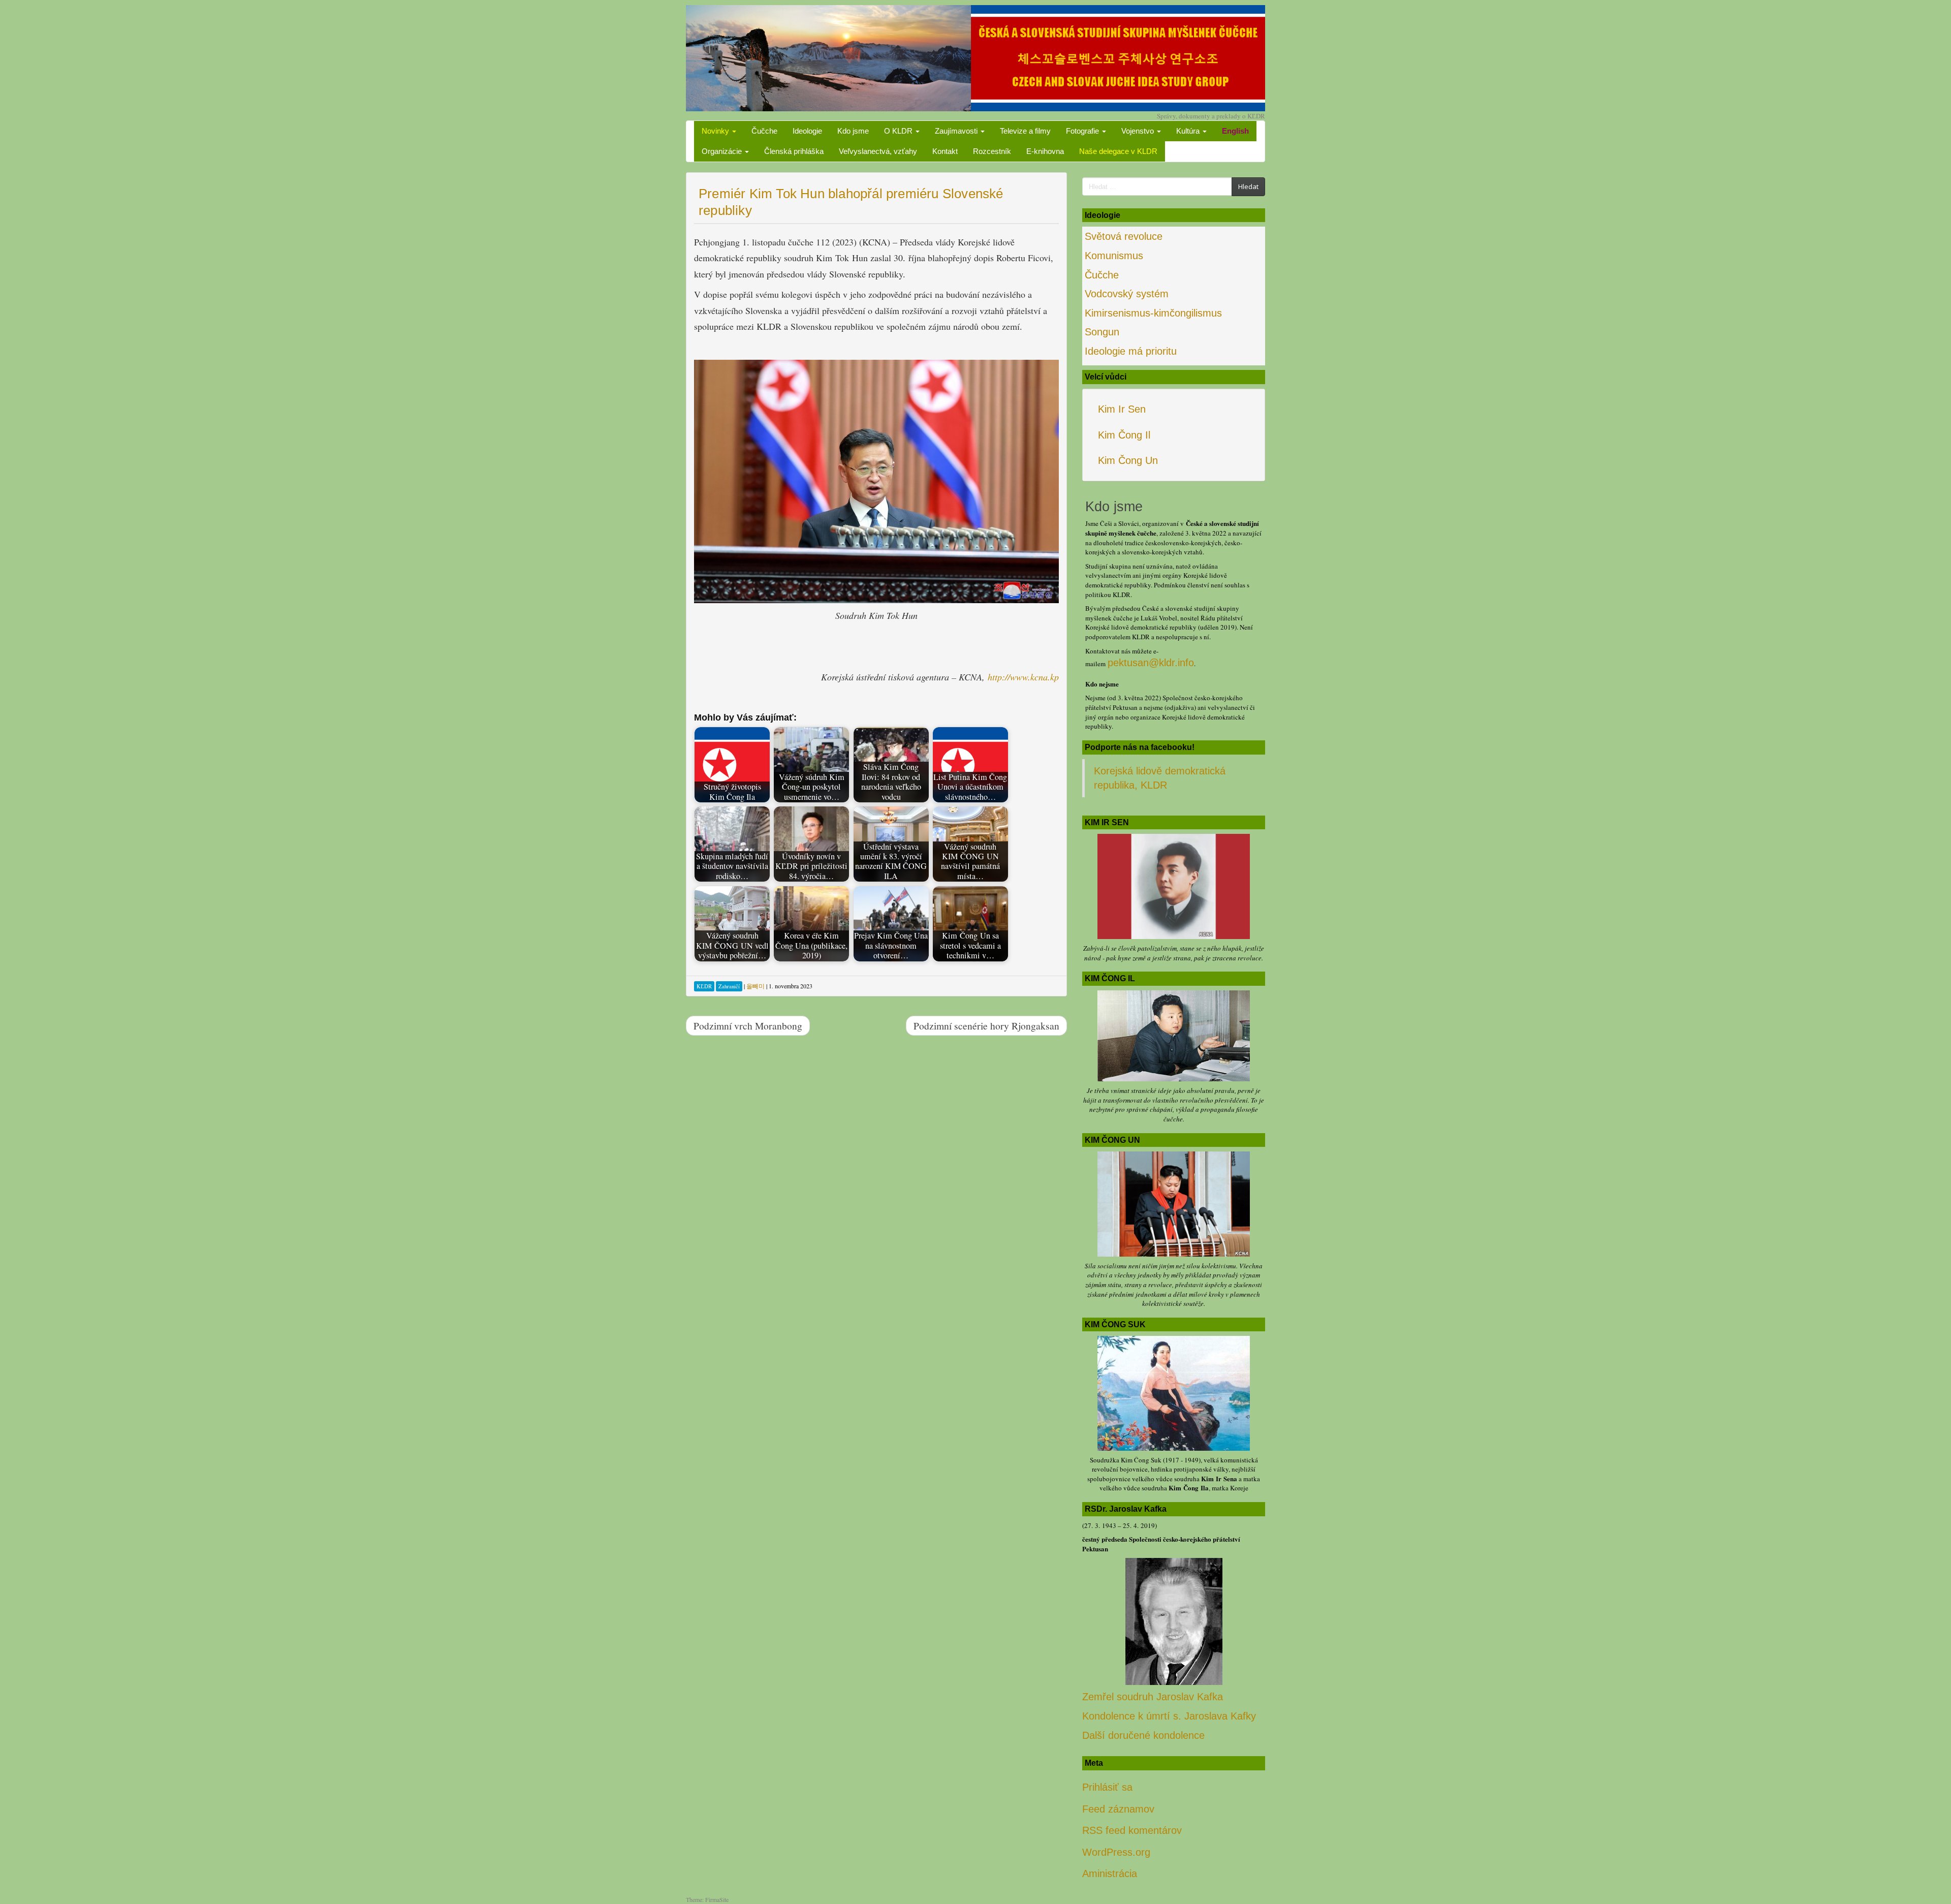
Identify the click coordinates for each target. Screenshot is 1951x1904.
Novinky (716, 131)
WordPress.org (1116, 1852)
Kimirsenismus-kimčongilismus (1153, 313)
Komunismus (1114, 256)
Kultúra (1189, 131)
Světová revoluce (1124, 236)
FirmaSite (717, 1899)
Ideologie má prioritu (1131, 351)
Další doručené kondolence (1143, 1735)
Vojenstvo (1139, 131)
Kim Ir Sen (1122, 409)
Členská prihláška (794, 151)
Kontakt (945, 151)
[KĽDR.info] (975, 57)
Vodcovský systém (1127, 294)
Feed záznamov (1118, 1809)
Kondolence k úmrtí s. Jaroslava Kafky (1169, 1716)
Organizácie (723, 151)
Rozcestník (992, 151)
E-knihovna (1045, 151)
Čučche (764, 131)
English (1235, 131)
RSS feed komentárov (1132, 1830)
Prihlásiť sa (1107, 1787)
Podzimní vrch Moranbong (748, 1025)
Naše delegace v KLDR (1118, 151)
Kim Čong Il (1124, 435)
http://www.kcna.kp (1023, 677)
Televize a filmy (1025, 131)
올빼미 (756, 986)
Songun (1102, 332)
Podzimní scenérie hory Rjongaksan (986, 1025)
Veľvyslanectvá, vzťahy (878, 151)
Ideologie (807, 131)
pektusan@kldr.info (1151, 663)
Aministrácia (1110, 1874)
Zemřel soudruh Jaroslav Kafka (1153, 1697)
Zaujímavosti (957, 131)
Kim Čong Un (1128, 460)
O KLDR (899, 131)
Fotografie (1083, 131)
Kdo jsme (853, 131)
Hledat (1248, 186)
